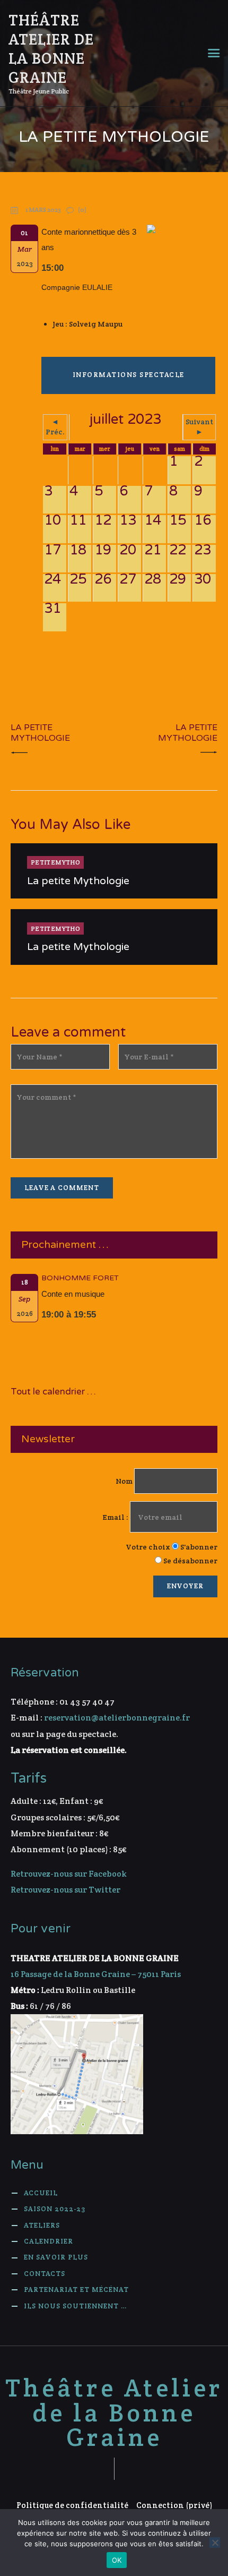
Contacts (45, 2274)
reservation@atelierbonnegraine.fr (117, 1718)
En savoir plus (56, 2257)
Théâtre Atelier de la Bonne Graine (114, 2413)
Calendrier (49, 2241)
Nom (124, 1481)
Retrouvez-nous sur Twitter (65, 1890)
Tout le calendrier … (53, 1392)
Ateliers (42, 2225)
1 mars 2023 (43, 209)
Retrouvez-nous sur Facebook (69, 1874)
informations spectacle (129, 375)
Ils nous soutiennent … (75, 2306)
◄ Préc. (55, 427)
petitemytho (55, 862)
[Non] (215, 2543)
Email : (116, 1517)
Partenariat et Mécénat (76, 2290)
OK (117, 2560)
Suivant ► (199, 427)
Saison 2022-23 (55, 2209)
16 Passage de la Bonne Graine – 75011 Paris (96, 1974)
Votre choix (148, 1547)
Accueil (41, 2193)
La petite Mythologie (78, 881)
